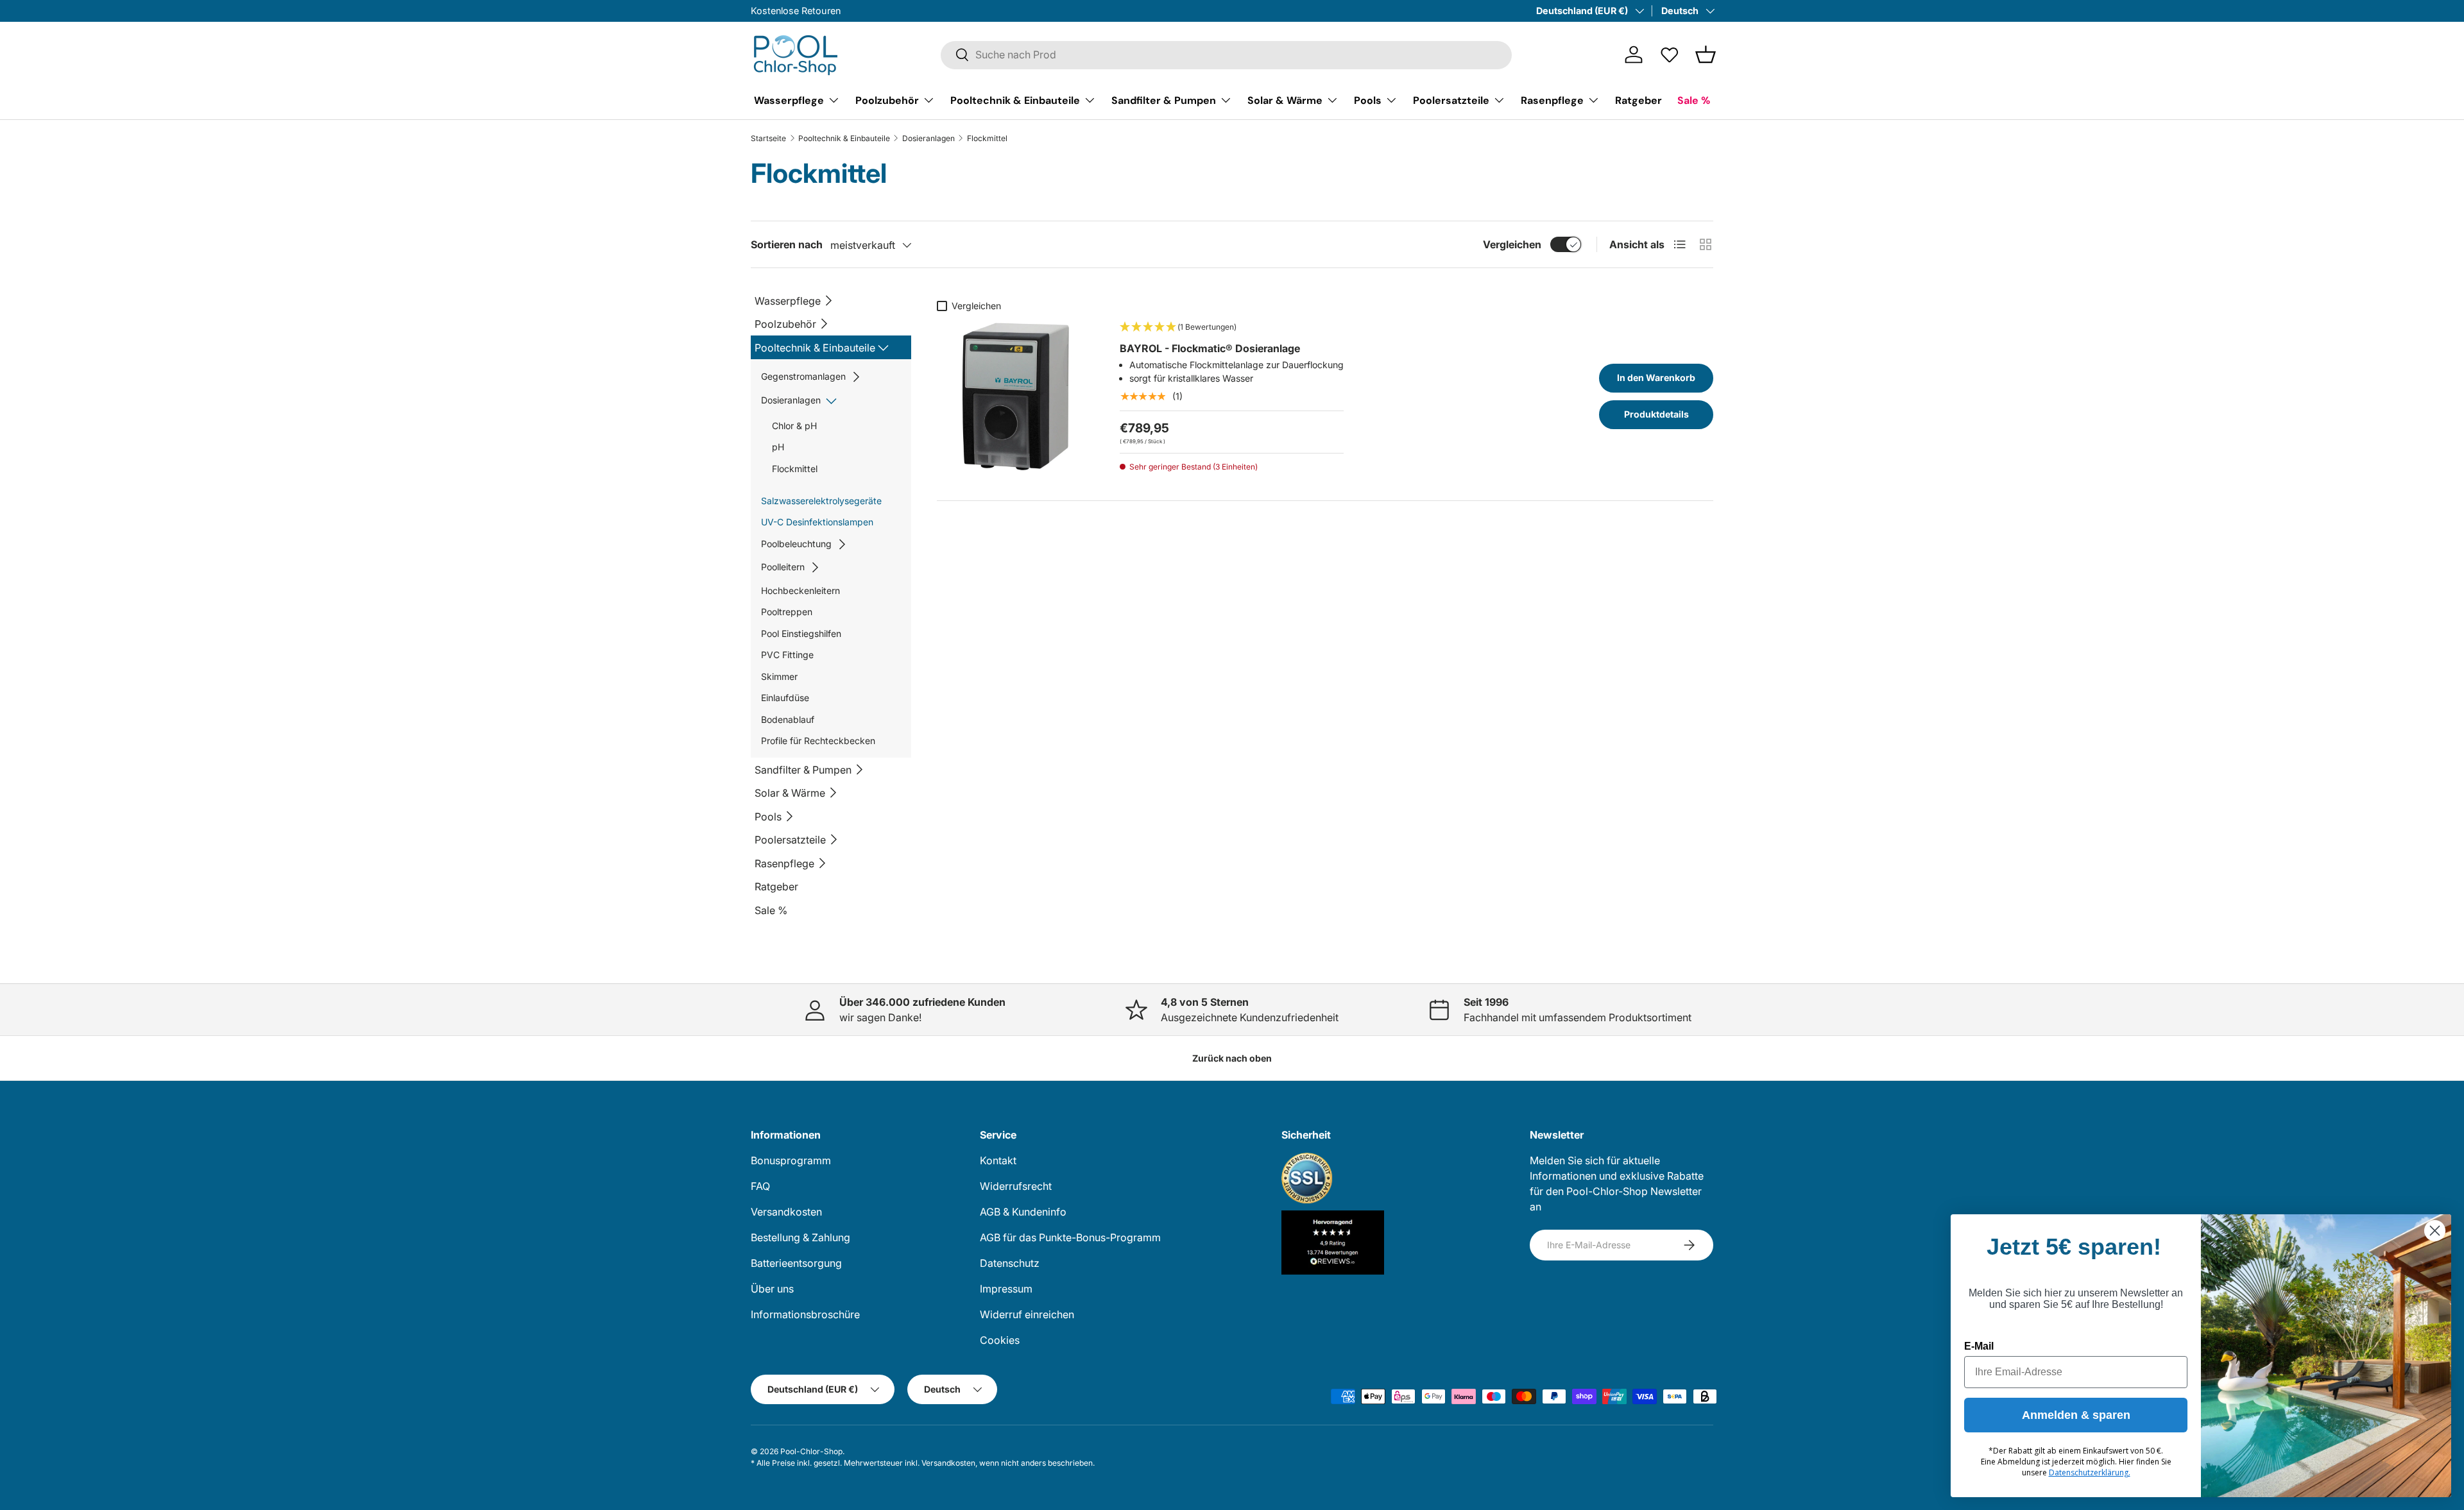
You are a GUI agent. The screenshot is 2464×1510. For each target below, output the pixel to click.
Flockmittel (795, 469)
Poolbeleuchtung (796, 544)
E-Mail (1979, 1346)
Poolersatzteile (1451, 100)
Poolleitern (783, 567)
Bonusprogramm (791, 1160)
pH (778, 447)
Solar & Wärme (1285, 100)
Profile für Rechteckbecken (818, 741)
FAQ (760, 1186)
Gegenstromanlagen (803, 376)
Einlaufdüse (785, 698)
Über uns (772, 1289)
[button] (1706, 55)
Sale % (771, 910)
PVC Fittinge (787, 655)
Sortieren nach (787, 244)
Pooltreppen (787, 612)
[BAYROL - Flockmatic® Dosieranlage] (1015, 396)
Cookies (1000, 1340)
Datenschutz (1010, 1263)
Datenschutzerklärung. (2090, 1472)
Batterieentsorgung (796, 1263)
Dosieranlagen (928, 139)
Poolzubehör (887, 100)
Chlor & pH (794, 426)
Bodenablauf (788, 719)
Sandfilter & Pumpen (1164, 100)
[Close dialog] (2435, 1231)
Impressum (1006, 1289)
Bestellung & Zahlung (800, 1237)
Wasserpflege (789, 100)
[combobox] (1226, 55)
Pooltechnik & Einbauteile (1015, 100)
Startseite (768, 139)
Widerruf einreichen (1027, 1314)
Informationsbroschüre (805, 1314)
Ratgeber (1638, 100)
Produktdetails (1656, 414)
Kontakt (998, 1160)
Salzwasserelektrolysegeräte (821, 501)
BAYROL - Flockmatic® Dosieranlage (1210, 348)
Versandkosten (786, 1212)
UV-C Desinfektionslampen (817, 522)
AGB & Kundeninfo (1023, 1212)
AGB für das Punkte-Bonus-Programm (1070, 1237)
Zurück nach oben (1232, 1058)
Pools (1368, 100)
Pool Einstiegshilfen (801, 633)
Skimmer (779, 676)
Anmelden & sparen (2076, 1415)
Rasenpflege (1552, 100)
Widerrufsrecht (1016, 1186)
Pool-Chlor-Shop (811, 1451)
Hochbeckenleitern (800, 590)
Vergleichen (1512, 244)
